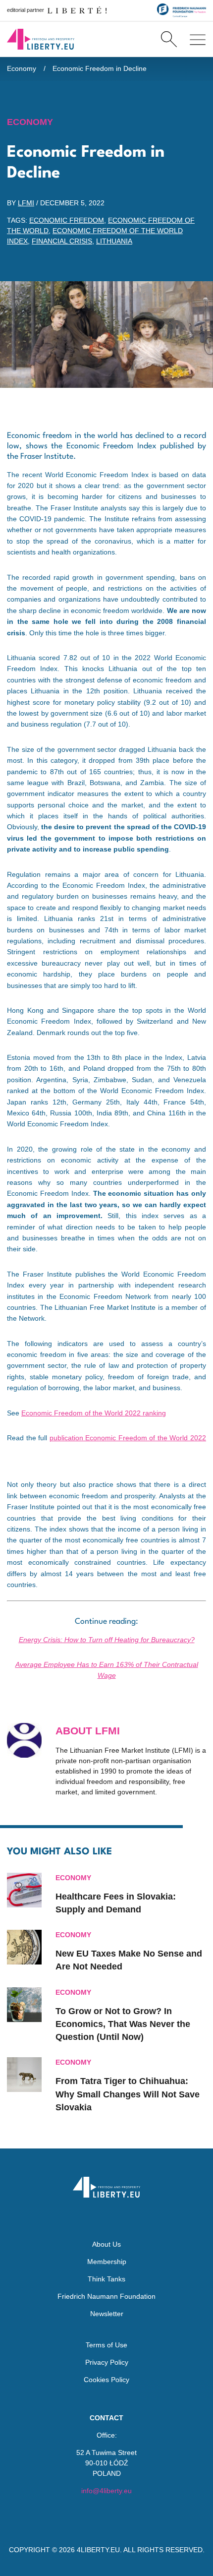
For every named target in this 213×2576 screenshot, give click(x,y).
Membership (107, 2262)
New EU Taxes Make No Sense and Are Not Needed (129, 1960)
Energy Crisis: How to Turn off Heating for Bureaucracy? (107, 1640)
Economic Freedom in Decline (100, 68)
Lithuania (114, 241)
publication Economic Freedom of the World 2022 (128, 1438)
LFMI (26, 203)
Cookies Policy (106, 2380)
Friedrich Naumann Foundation (106, 2296)
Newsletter (107, 2314)
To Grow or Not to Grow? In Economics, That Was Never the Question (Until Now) (123, 2024)
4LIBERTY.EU (98, 2550)
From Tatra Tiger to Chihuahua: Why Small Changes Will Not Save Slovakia (128, 2094)
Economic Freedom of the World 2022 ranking (94, 1413)
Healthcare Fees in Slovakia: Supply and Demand (116, 1903)
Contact (106, 2418)
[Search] (169, 39)
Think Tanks (106, 2279)
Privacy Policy (107, 2362)
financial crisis (62, 241)
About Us (106, 2244)
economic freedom (67, 220)
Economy (22, 68)
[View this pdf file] (12, 1456)
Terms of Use (106, 2345)
